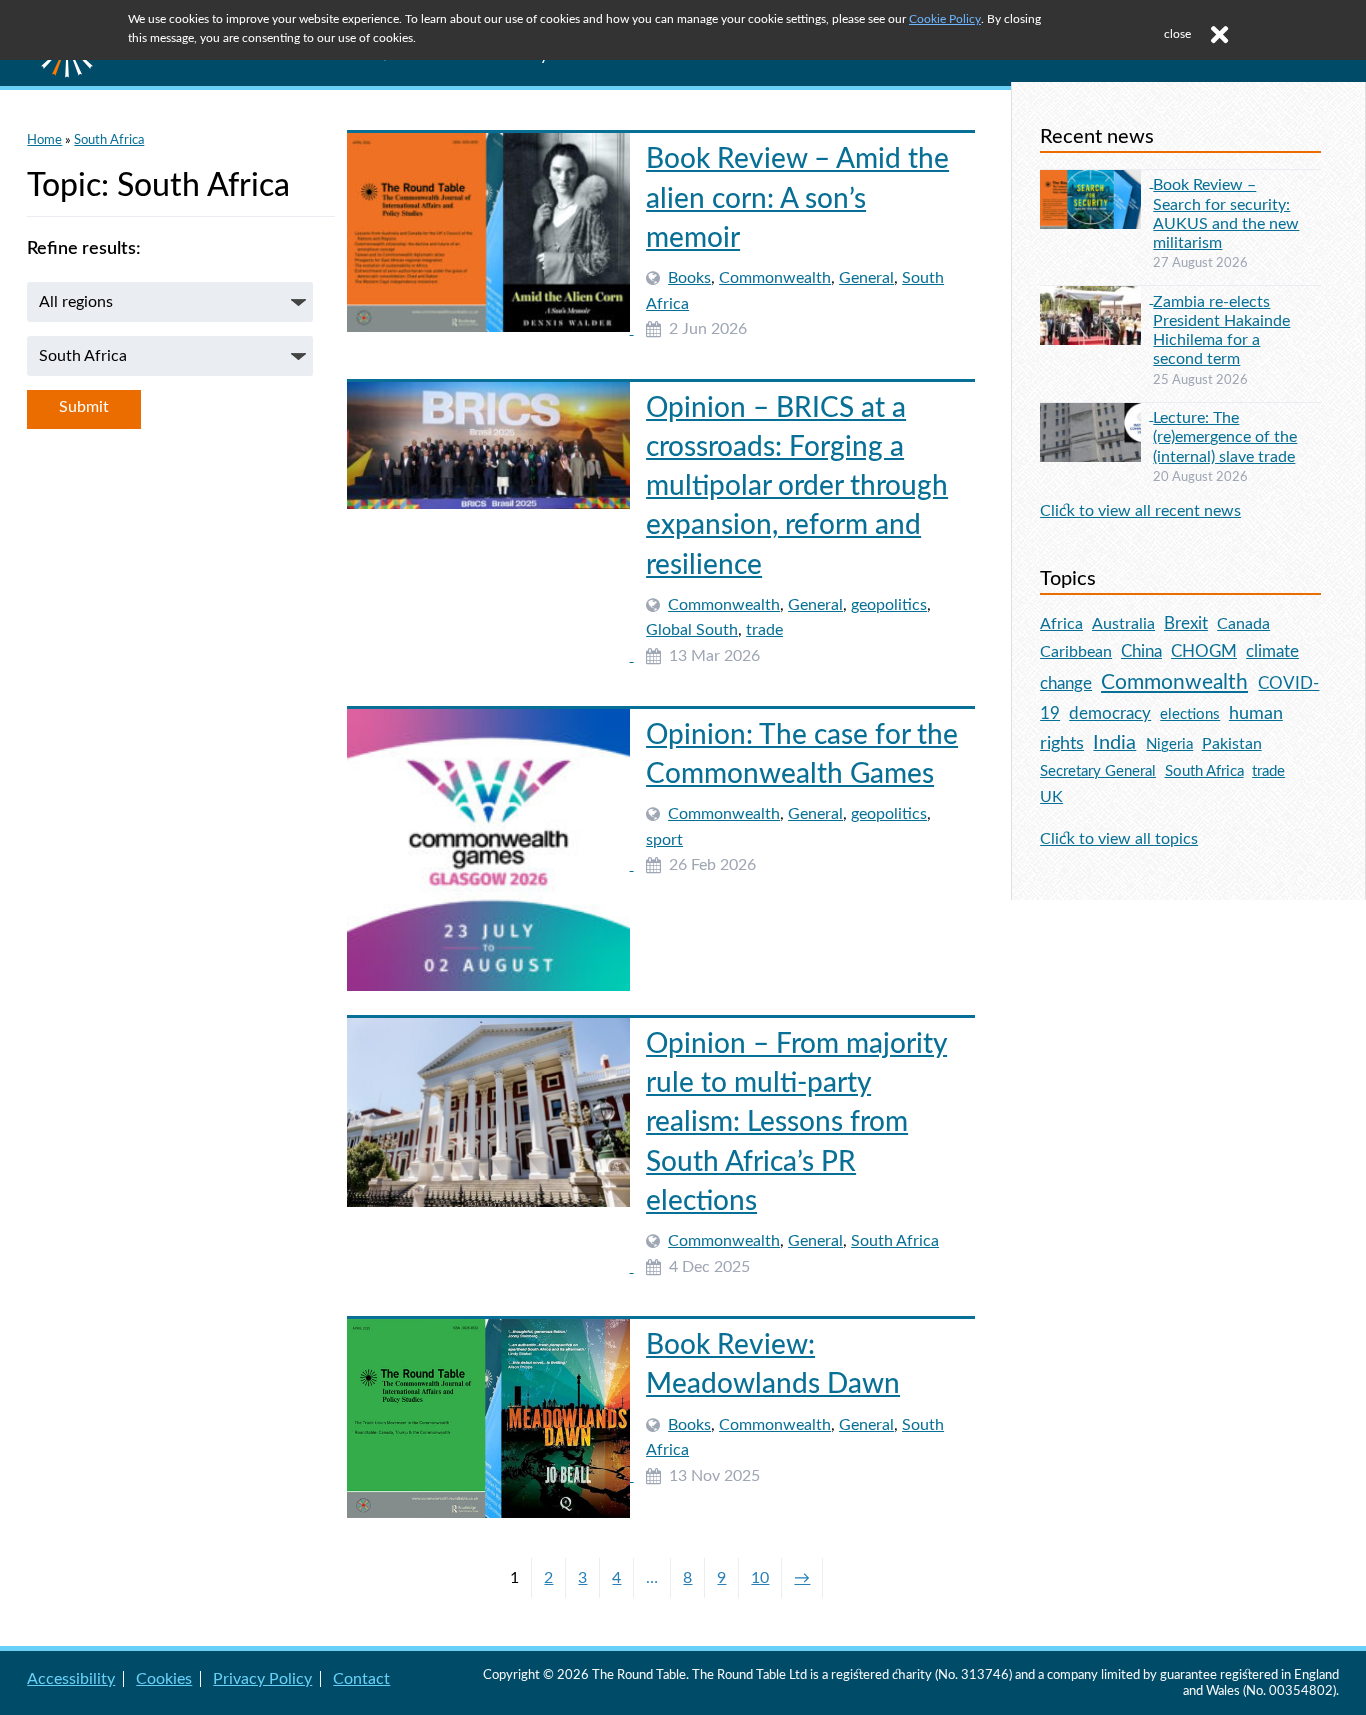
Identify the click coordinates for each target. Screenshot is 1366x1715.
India (1114, 743)
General (866, 278)
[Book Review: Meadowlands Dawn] (490, 1476)
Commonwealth (775, 278)
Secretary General (1098, 771)
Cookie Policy (945, 19)
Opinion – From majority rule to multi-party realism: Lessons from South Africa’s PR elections (796, 1122)
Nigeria (1169, 744)
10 (760, 1578)
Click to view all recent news (1140, 511)
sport (664, 840)
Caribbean (1076, 652)
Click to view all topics (1119, 839)
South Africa (109, 140)
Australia (1123, 624)
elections (1190, 714)
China (1141, 651)
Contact (361, 1679)
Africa (1061, 624)
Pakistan (1232, 744)
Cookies (164, 1679)
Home (44, 140)
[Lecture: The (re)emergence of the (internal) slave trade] (1096, 415)
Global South (692, 630)
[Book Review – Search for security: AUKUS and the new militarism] (1096, 182)
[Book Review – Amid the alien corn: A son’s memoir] (490, 329)
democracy (1110, 713)
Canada (1243, 624)
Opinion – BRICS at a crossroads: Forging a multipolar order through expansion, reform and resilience (797, 486)
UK (1051, 797)
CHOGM (1204, 651)
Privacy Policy (262, 1679)
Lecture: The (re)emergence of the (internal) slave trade (1225, 437)
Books (689, 278)
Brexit (1186, 623)
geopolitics (889, 605)
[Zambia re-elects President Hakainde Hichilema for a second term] (1096, 298)
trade (764, 630)
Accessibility (71, 1679)
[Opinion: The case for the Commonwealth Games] (490, 865)
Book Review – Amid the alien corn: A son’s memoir (797, 198)
